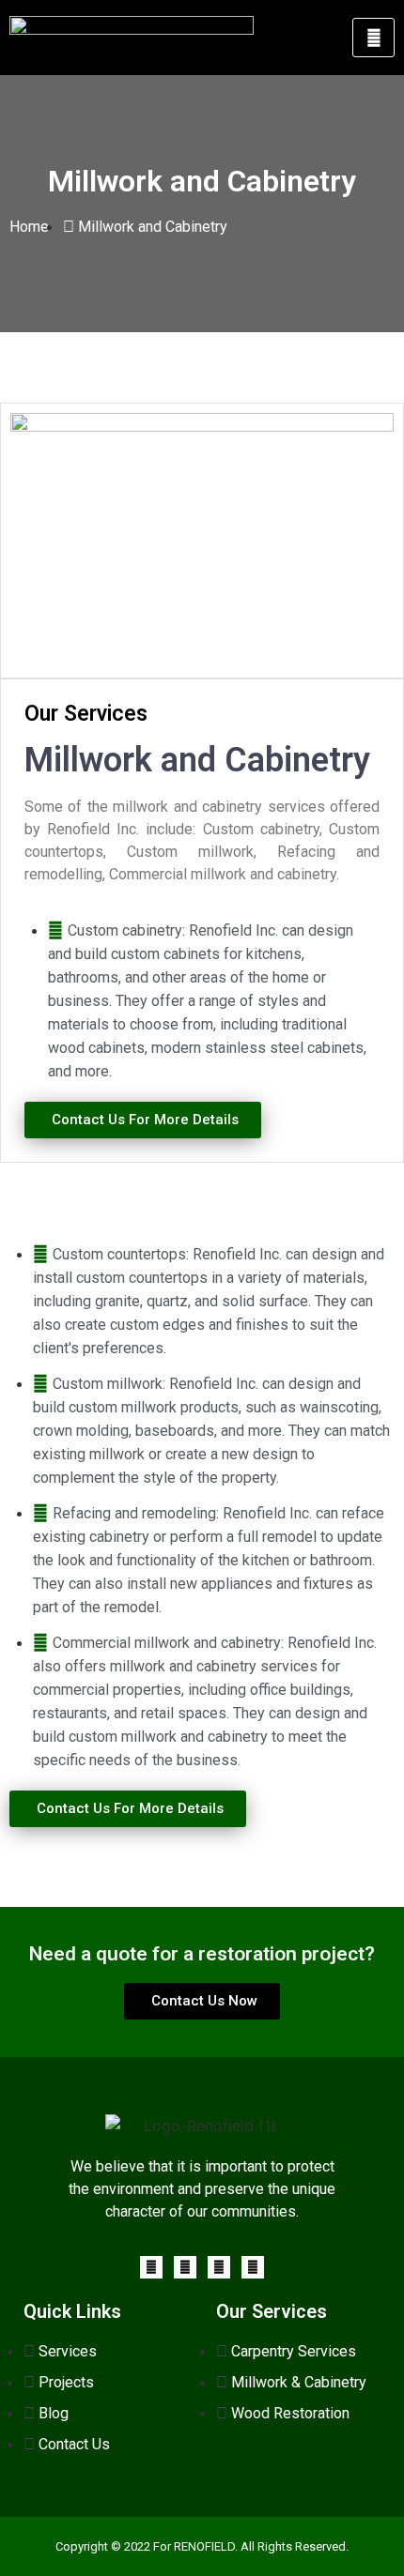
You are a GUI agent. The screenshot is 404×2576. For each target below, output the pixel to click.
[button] (143, 1120)
